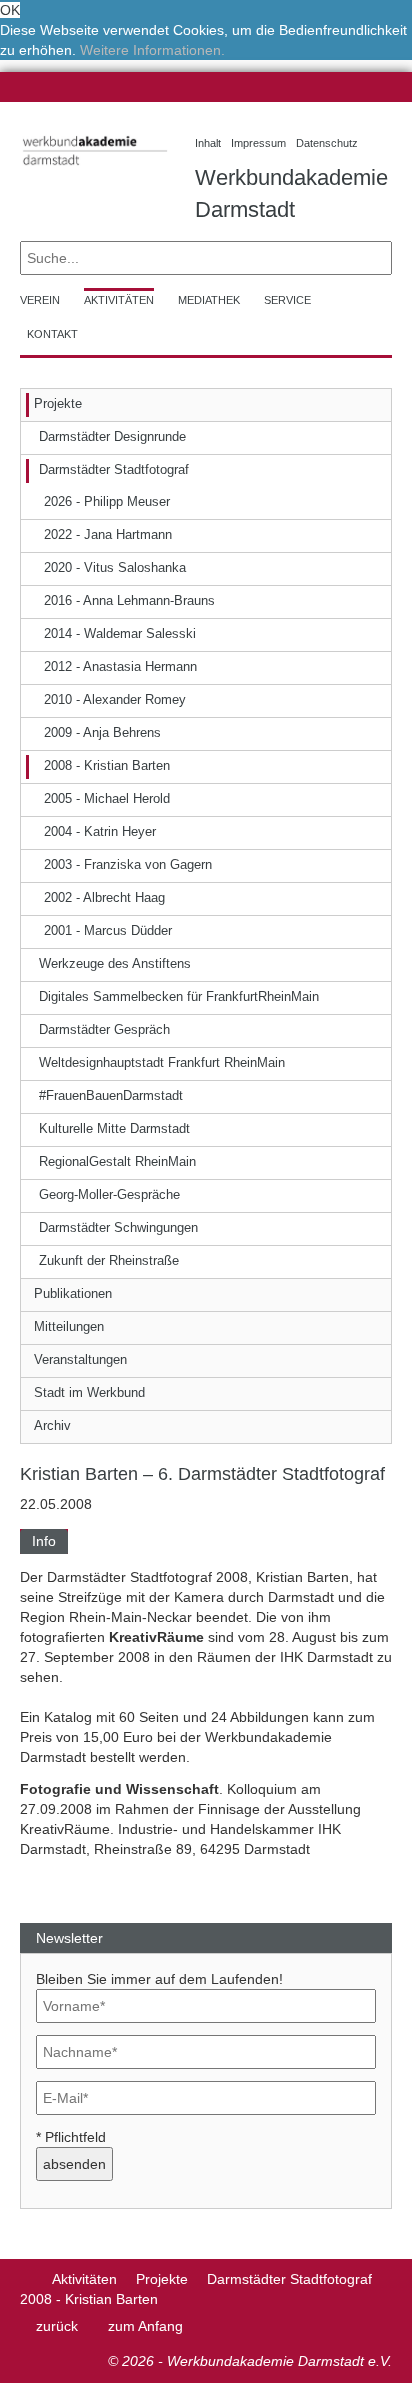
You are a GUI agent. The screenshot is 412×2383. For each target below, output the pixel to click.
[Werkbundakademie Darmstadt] (92, 168)
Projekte (162, 2279)
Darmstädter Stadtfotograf (289, 2279)
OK (10, 10)
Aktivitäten (84, 2279)
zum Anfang (145, 2326)
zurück (57, 2326)
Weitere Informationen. (152, 50)
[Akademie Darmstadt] (26, 2279)
